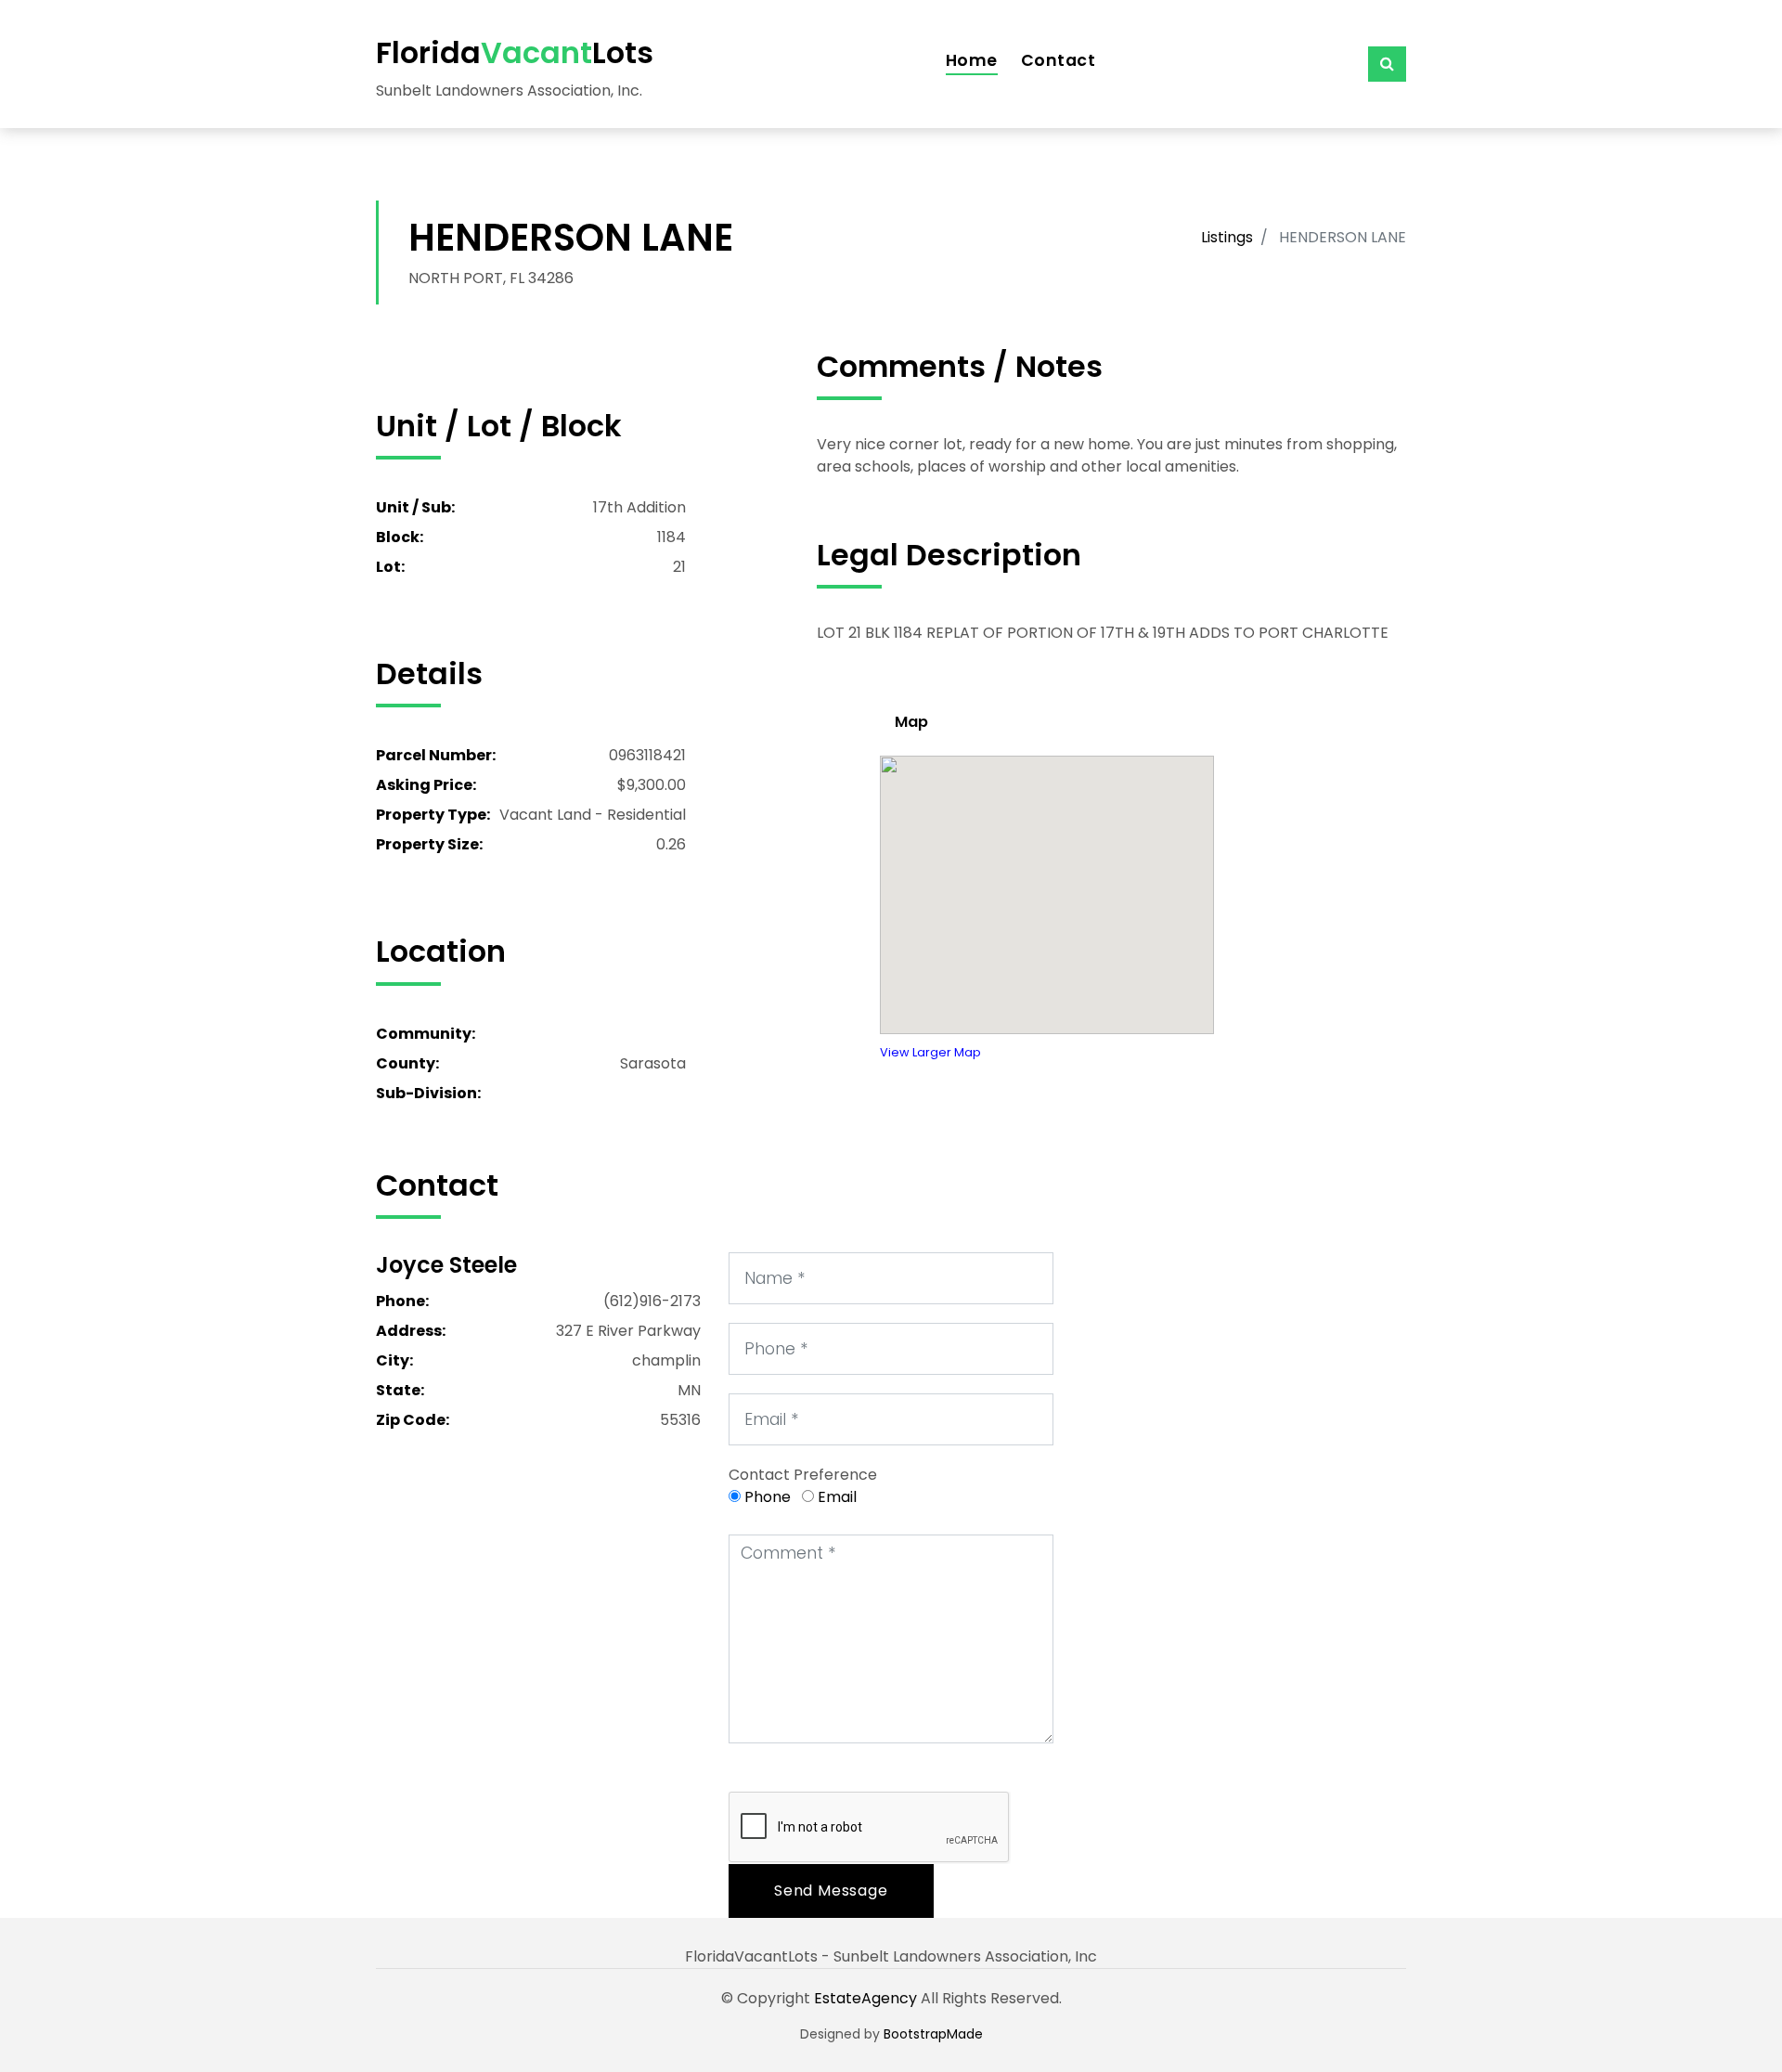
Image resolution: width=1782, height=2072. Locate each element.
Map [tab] (911, 722)
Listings (1227, 237)
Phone (768, 1497)
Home (972, 60)
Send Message (831, 1891)
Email (837, 1497)
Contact (1059, 60)
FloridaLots (515, 52)
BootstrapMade (933, 2034)
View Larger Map (930, 1052)
